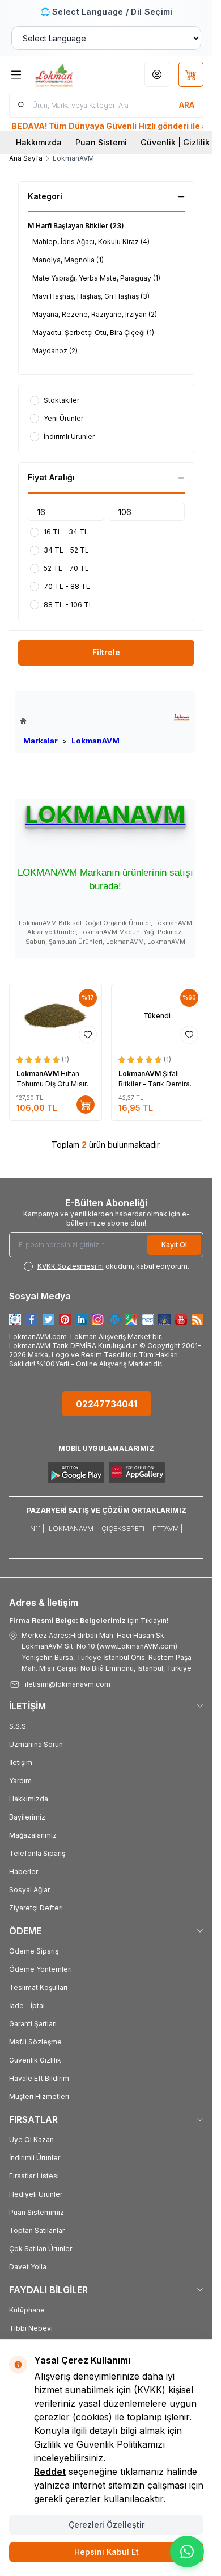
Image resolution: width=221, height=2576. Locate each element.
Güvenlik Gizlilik (35, 2060)
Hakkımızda (39, 142)
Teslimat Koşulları (38, 1987)
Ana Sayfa (26, 158)
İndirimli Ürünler (35, 2158)
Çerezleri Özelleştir (107, 2525)
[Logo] (67, 74)
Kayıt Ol (174, 1245)
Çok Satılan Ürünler (41, 2249)
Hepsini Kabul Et (107, 2552)
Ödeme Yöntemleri (41, 1969)
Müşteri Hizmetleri (39, 2096)
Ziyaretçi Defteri (36, 1908)
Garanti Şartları (33, 2024)
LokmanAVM (94, 741)
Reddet (50, 2472)
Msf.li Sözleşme (35, 2042)
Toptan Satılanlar (37, 2230)
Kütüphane (27, 2310)
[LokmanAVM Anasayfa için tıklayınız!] (70, 721)
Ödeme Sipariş (34, 1951)
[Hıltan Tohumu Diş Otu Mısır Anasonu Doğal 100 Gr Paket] (56, 1016)
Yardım (20, 1781)
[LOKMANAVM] (182, 718)
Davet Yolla (28, 2267)
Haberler (24, 1872)
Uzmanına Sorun (36, 1744)
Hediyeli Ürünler (36, 2194)
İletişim (21, 1762)
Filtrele (106, 652)
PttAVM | (167, 1529)
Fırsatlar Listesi (34, 2176)
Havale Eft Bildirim (39, 2078)
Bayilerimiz (27, 1817)
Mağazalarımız (33, 1835)
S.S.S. (18, 1726)
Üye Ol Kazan (31, 2140)
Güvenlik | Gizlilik (175, 142)
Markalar (43, 741)
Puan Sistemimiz (37, 2212)
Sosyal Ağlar (29, 1890)
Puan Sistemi (101, 142)
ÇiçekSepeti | (125, 1529)
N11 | (37, 1529)
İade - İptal (27, 2006)
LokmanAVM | (73, 1529)
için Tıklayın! (89, 1621)
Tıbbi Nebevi (31, 2328)
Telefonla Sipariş (37, 1853)
